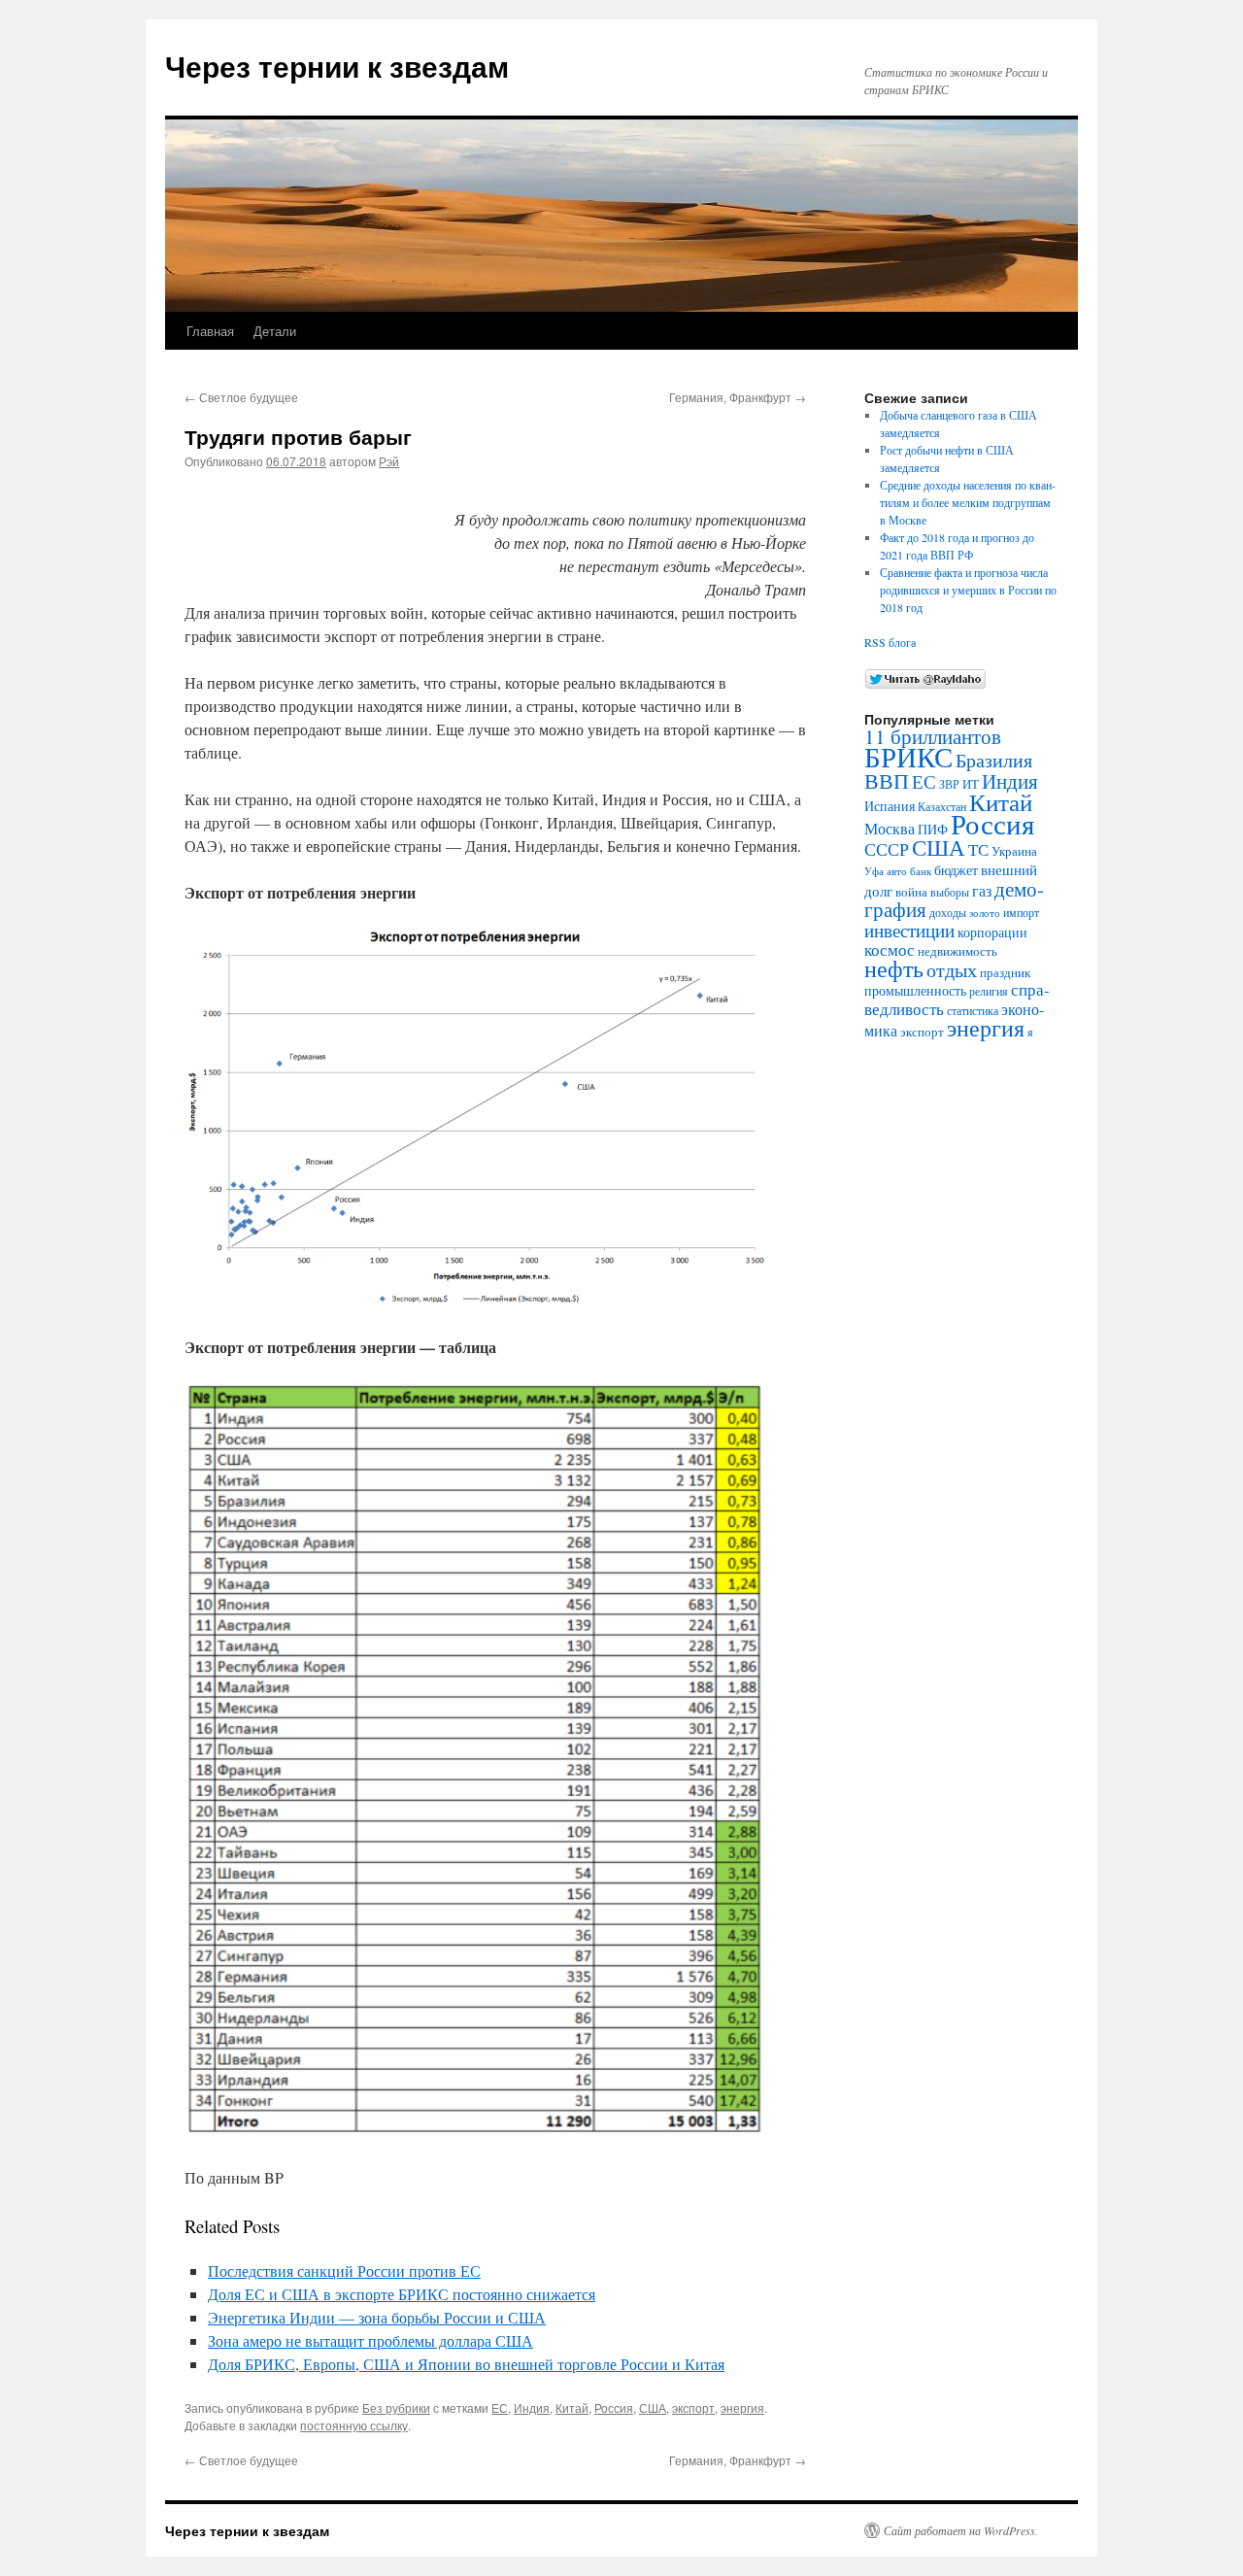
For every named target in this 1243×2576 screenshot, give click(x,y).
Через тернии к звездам (337, 66)
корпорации (992, 932)
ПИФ (933, 829)
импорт (1021, 913)
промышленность (915, 990)
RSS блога (890, 642)
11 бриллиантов (933, 736)
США (653, 2407)
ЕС (500, 2407)
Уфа (874, 871)
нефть (894, 968)
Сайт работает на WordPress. (961, 2530)
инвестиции (909, 930)
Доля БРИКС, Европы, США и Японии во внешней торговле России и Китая (466, 2364)
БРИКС (908, 756)
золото (985, 913)
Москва (890, 829)
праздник (1005, 972)
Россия (614, 2407)
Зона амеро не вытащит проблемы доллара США (370, 2340)
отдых (952, 970)
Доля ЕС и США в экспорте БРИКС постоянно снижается (402, 2294)
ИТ (971, 784)
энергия (742, 2407)
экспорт (693, 2407)
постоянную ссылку (354, 2425)
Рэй (389, 461)
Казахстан (942, 806)
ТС (978, 850)
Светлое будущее (241, 397)
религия (989, 991)
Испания (890, 806)
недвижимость (957, 951)
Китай (572, 2407)
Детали (275, 331)
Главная (210, 331)
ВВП (887, 780)
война (911, 892)
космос (890, 949)
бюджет (956, 870)
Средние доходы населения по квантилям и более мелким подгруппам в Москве (968, 502)
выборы (950, 892)
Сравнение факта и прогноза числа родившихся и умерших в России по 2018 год (968, 590)
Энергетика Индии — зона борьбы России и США (377, 2317)
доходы (948, 913)
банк (921, 871)
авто (897, 871)
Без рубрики (396, 2407)
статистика (973, 1010)
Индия (532, 2407)
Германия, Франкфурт (738, 397)
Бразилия (994, 760)
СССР (887, 849)
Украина (1014, 851)
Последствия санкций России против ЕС (344, 2271)
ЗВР (949, 784)
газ (982, 891)
